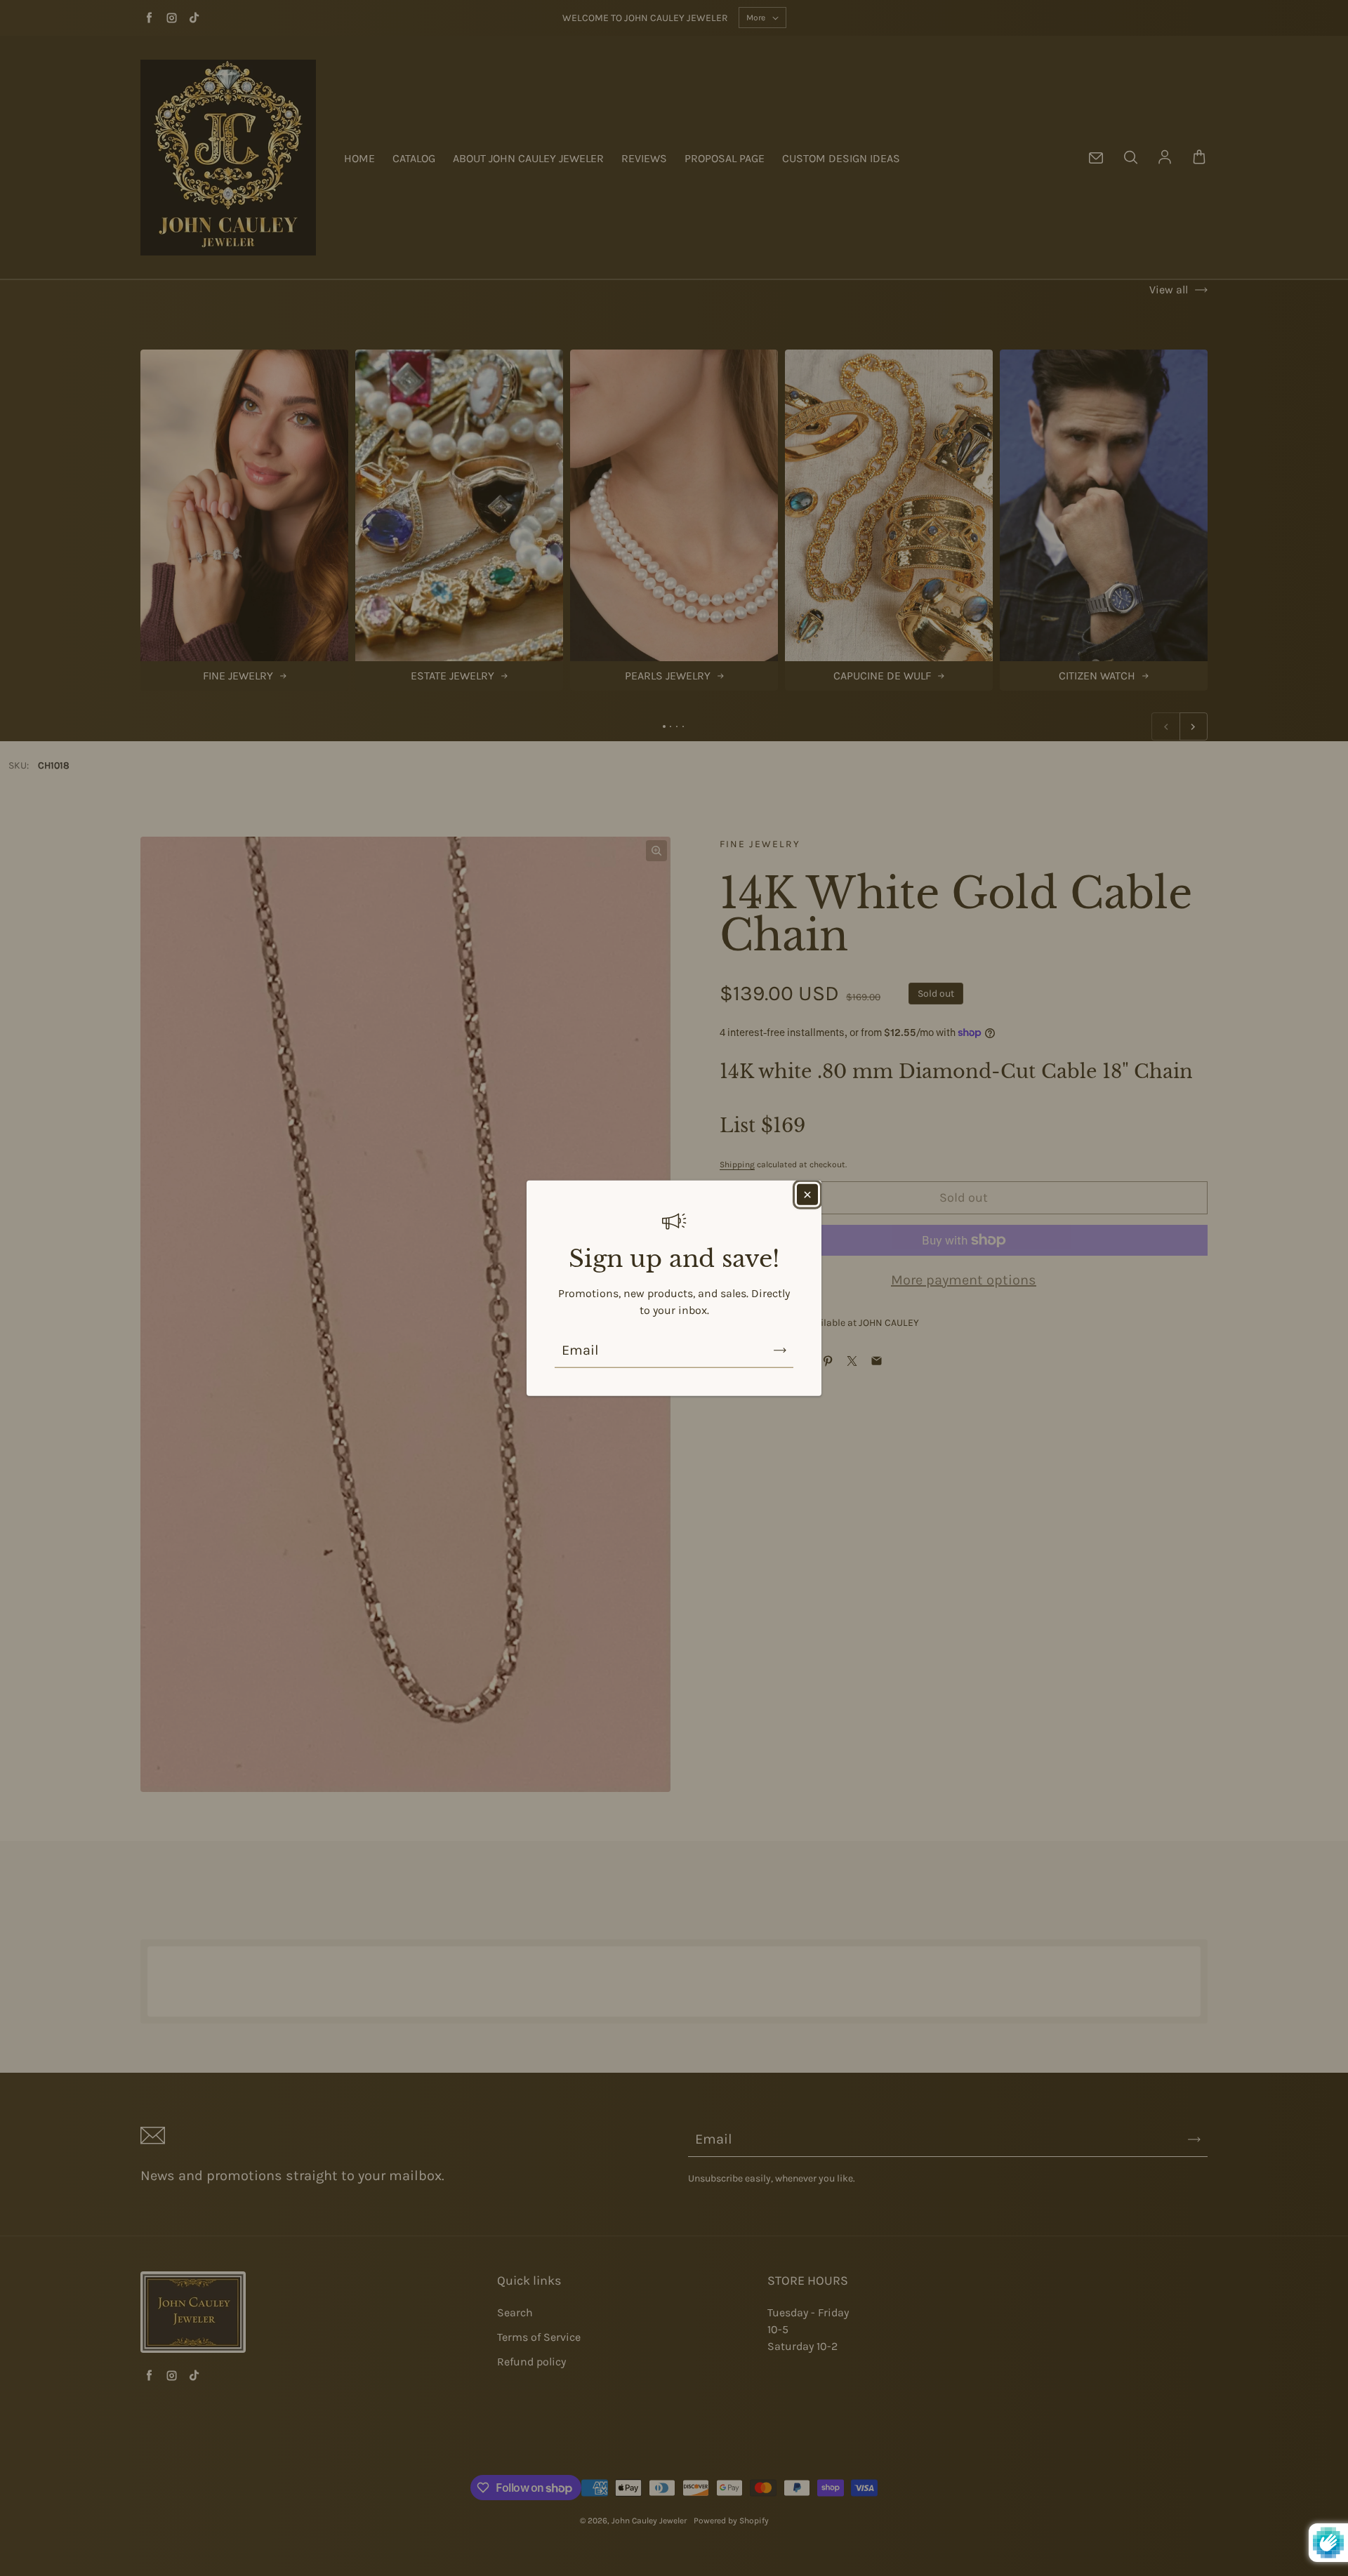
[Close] (807, 1195)
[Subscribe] (780, 1350)
